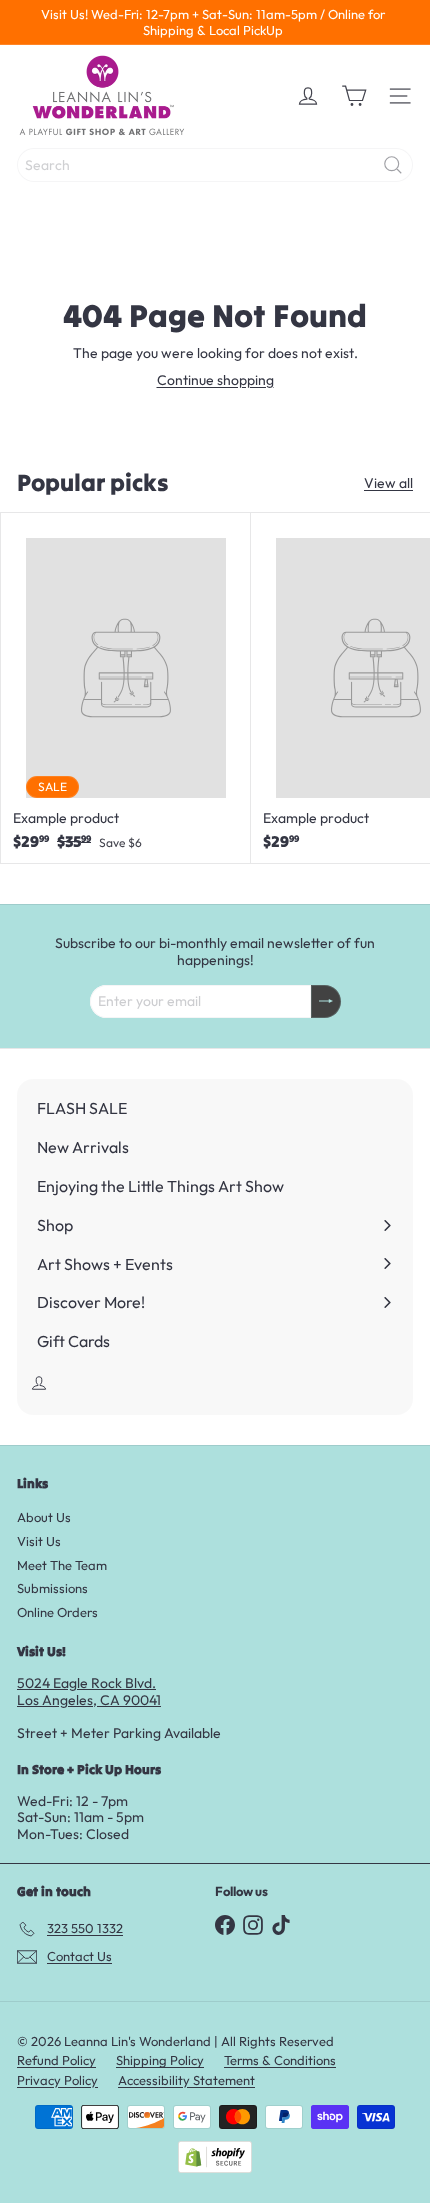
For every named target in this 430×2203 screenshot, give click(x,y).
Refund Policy (56, 2060)
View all (388, 483)
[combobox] (215, 165)
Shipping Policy (160, 2060)
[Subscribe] (326, 1001)
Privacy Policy (57, 2080)
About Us (44, 1517)
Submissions (52, 1588)
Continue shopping (215, 380)
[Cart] (354, 96)
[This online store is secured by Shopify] (215, 2157)
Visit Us (39, 1541)
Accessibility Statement (186, 2080)
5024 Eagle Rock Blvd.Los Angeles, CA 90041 (89, 1691)
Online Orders (57, 1612)
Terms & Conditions (280, 2060)
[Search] (393, 165)
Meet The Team (62, 1565)
